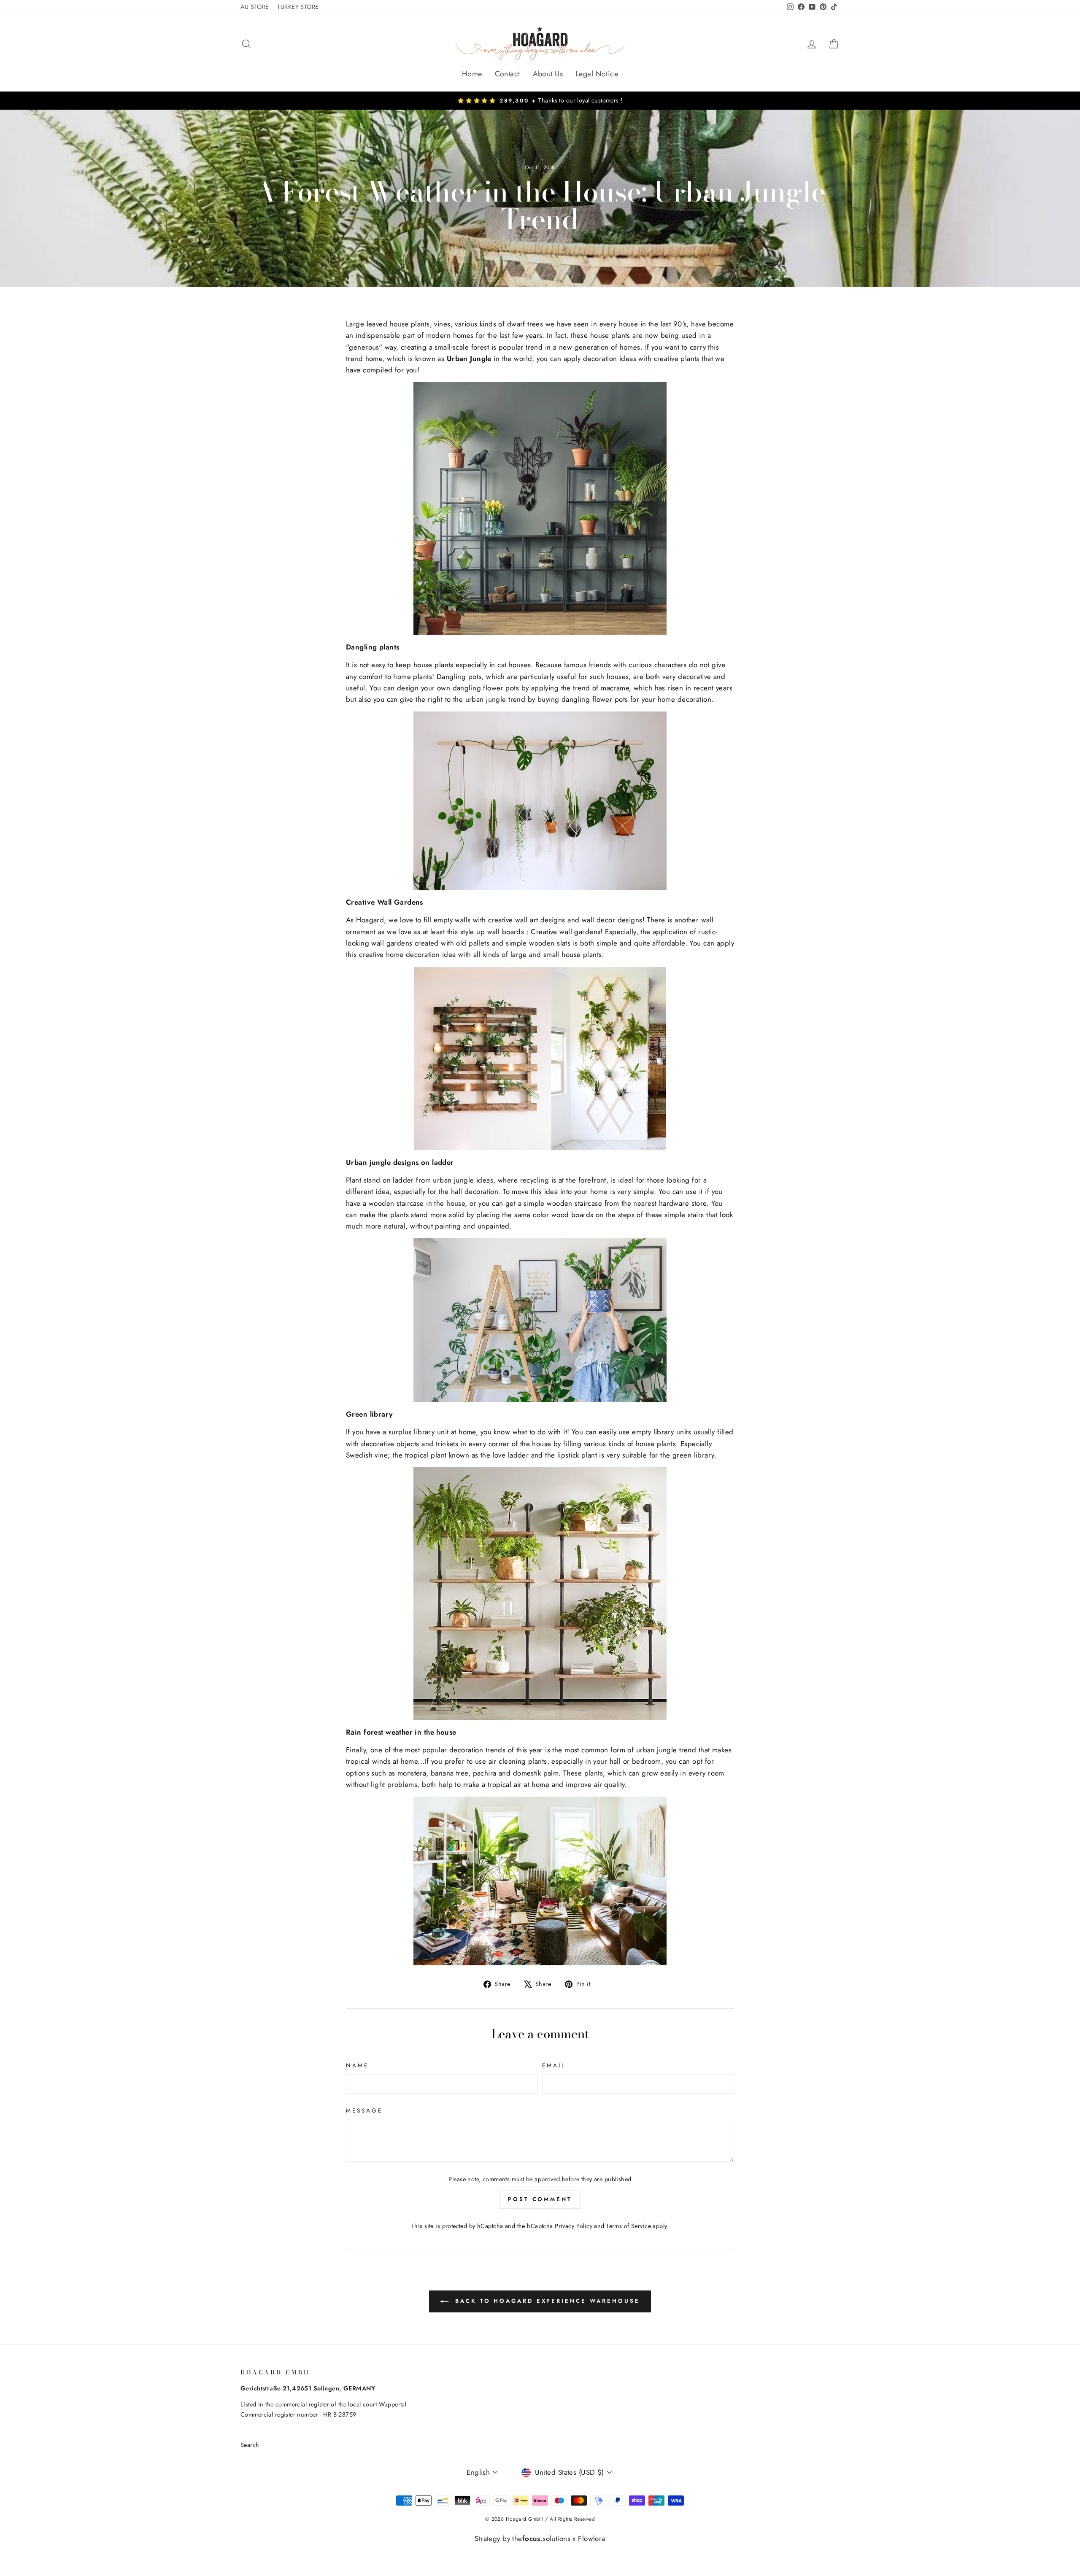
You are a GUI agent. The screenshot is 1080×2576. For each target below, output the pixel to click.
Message (364, 2110)
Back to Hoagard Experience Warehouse (546, 2301)
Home (472, 74)
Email (554, 2065)
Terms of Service (629, 2226)
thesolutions (541, 2538)
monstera (412, 1773)
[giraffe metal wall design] (540, 509)
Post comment (540, 2199)
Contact (508, 74)
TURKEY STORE (298, 7)
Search (250, 2445)
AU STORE (255, 7)
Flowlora (591, 2538)
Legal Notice (597, 74)
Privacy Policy (574, 2226)
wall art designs (540, 920)
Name (357, 2065)
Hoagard (370, 920)
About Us (548, 74)
